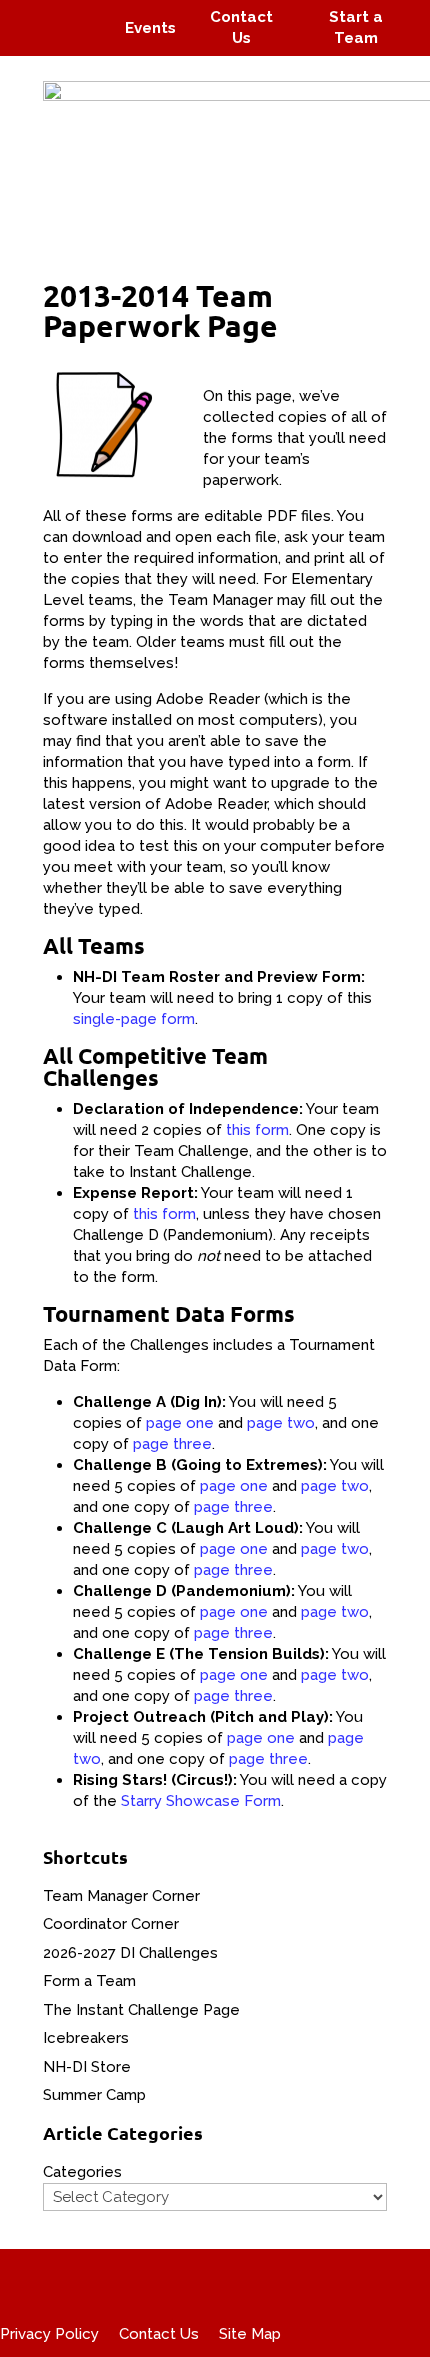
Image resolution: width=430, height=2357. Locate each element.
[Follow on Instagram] (76, 14)
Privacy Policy (49, 2334)
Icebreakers (86, 2038)
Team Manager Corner (121, 1896)
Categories (82, 2172)
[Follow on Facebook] (38, 14)
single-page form (134, 1019)
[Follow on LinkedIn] (86, 42)
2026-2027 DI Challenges (130, 1953)
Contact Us (159, 2334)
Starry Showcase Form (201, 1801)
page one (180, 1423)
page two (281, 1423)
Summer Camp (94, 2095)
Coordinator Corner (111, 1924)
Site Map (250, 2334)
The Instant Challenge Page (141, 2010)
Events (150, 28)
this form (257, 1130)
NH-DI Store (87, 2067)
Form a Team (89, 1981)
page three (172, 1444)
